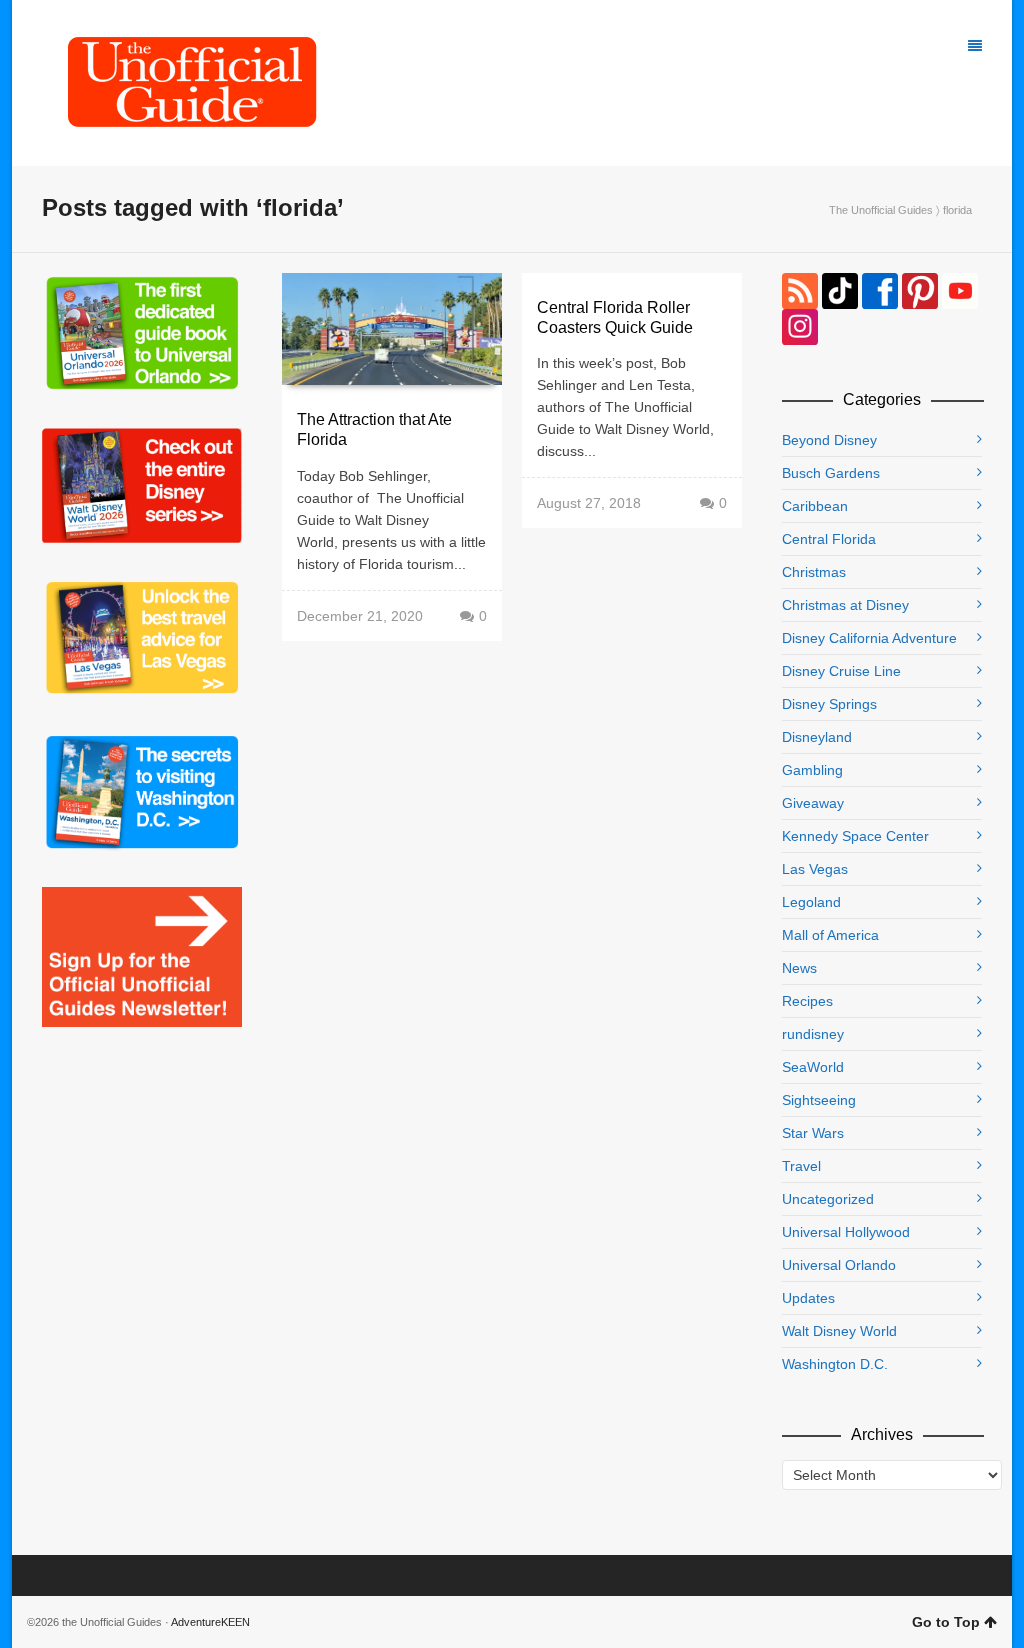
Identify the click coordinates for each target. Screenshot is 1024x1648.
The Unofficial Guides (881, 210)
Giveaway (813, 803)
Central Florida (829, 539)
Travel (801, 1166)
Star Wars (813, 1133)
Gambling (812, 770)
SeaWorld (813, 1067)
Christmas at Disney (845, 605)
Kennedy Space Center (855, 836)
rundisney (813, 1034)
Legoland (811, 902)
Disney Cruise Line (841, 671)
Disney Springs (829, 704)
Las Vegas (815, 869)
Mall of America (830, 935)
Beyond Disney (829, 440)
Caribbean (815, 506)
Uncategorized (828, 1199)
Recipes (807, 1001)
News (799, 968)
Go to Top (946, 1622)
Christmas (814, 572)
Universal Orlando (839, 1265)
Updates (808, 1298)
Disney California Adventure (869, 638)
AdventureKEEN (210, 1622)
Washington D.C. (835, 1364)
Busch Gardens (831, 473)
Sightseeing (819, 1100)
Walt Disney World (839, 1331)
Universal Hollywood (846, 1232)
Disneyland (817, 737)
